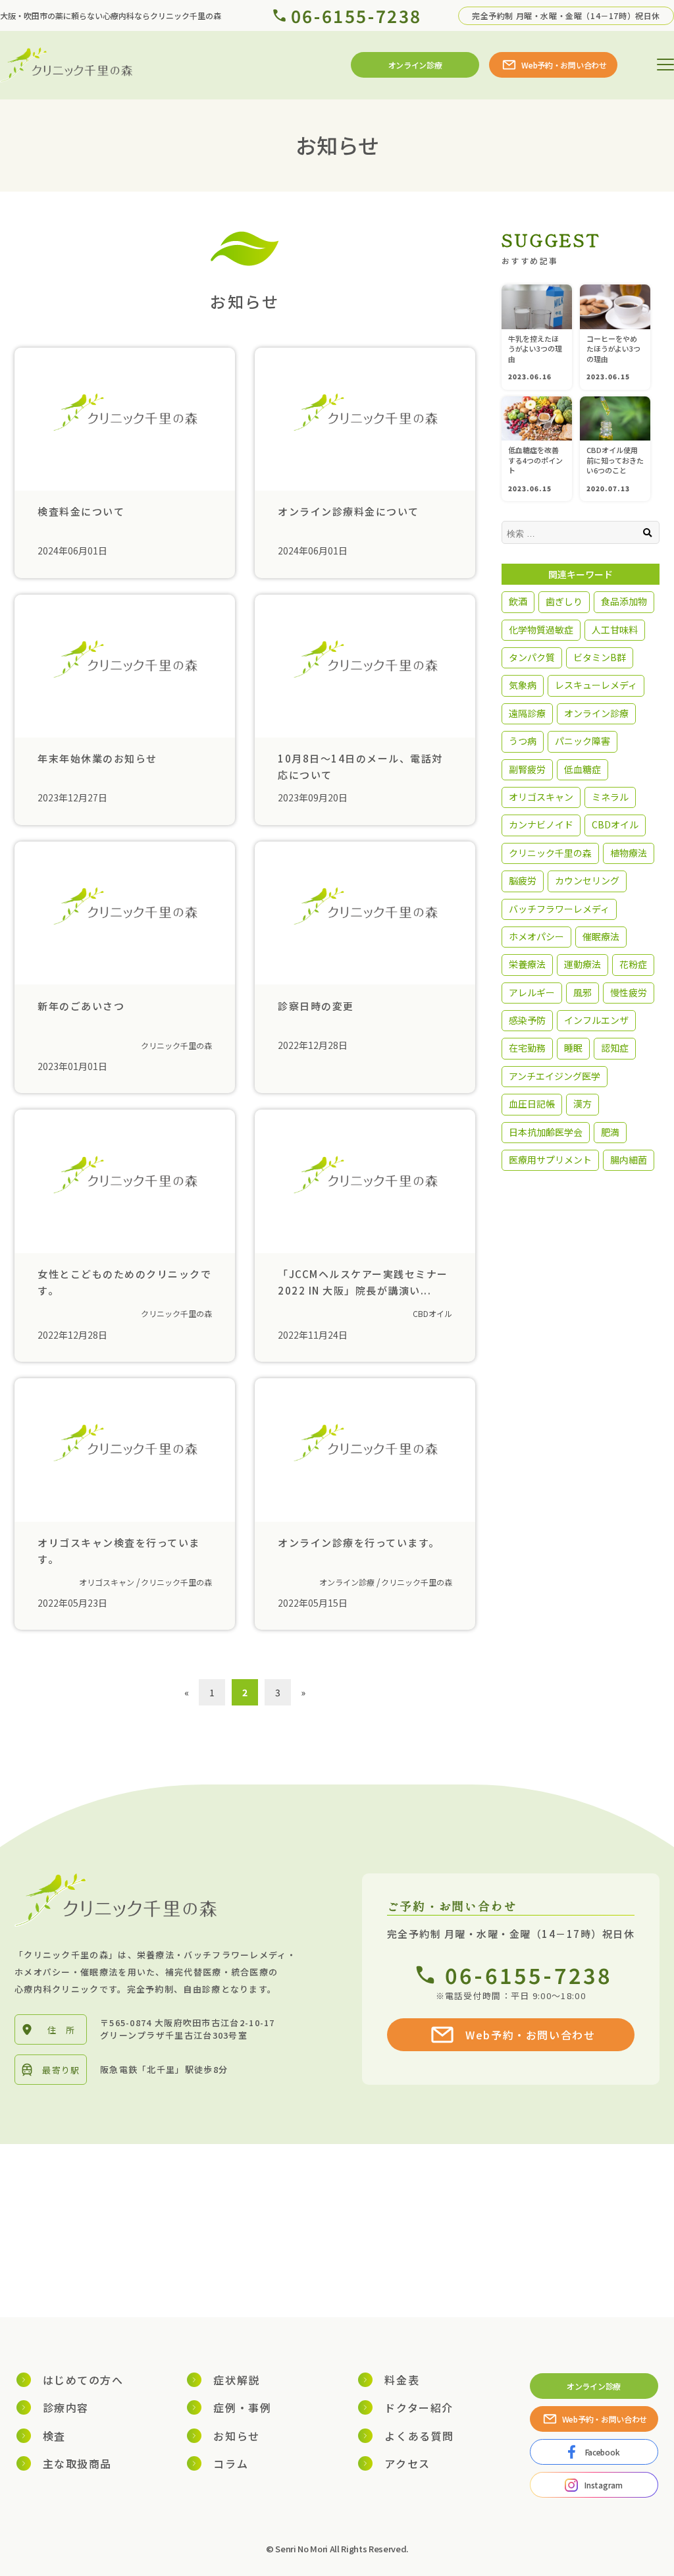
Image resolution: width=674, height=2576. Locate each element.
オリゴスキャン (107, 1582)
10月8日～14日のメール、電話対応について (360, 766)
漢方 (583, 1104)
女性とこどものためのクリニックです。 (124, 1281)
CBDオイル (432, 1313)
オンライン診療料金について (349, 511)
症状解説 (236, 2380)
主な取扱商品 (78, 2463)
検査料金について (81, 511)
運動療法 (583, 964)
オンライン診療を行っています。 (359, 1543)
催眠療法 (601, 936)
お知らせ (236, 2436)
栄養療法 (527, 964)
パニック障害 (583, 741)
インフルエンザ (596, 1020)
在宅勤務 (527, 1048)
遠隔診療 (527, 713)
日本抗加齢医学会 (546, 1132)
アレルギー (532, 992)
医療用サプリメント (550, 1160)
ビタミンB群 (600, 657)
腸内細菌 (629, 1160)
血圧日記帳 (532, 1104)
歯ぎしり (564, 601)
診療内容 (66, 2407)
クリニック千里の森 (176, 1045)
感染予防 (527, 1020)
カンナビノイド (541, 824)
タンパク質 (532, 657)
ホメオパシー (536, 936)
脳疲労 (523, 880)
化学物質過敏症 (541, 630)
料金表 (402, 2380)
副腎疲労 (527, 769)
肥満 (610, 1132)
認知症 (615, 1048)
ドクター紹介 (419, 2407)
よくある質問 (419, 2436)
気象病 (523, 685)
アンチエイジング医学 (555, 1076)
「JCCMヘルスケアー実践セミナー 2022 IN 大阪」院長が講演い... (363, 1281)
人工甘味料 (615, 630)
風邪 (583, 992)
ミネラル (610, 797)
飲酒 (518, 601)
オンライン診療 (347, 1582)
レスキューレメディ (596, 685)
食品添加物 (624, 601)
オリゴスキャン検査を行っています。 (119, 1550)
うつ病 (523, 741)
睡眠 (573, 1048)
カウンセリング (587, 880)
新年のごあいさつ (81, 1006)
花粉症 (633, 964)
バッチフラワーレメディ (559, 909)
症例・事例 (242, 2407)
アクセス (407, 2463)
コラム (231, 2463)
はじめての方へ (83, 2380)
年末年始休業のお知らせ (97, 758)
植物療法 (629, 853)
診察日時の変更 (316, 1006)
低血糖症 (583, 769)
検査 (54, 2436)
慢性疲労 (629, 992)
